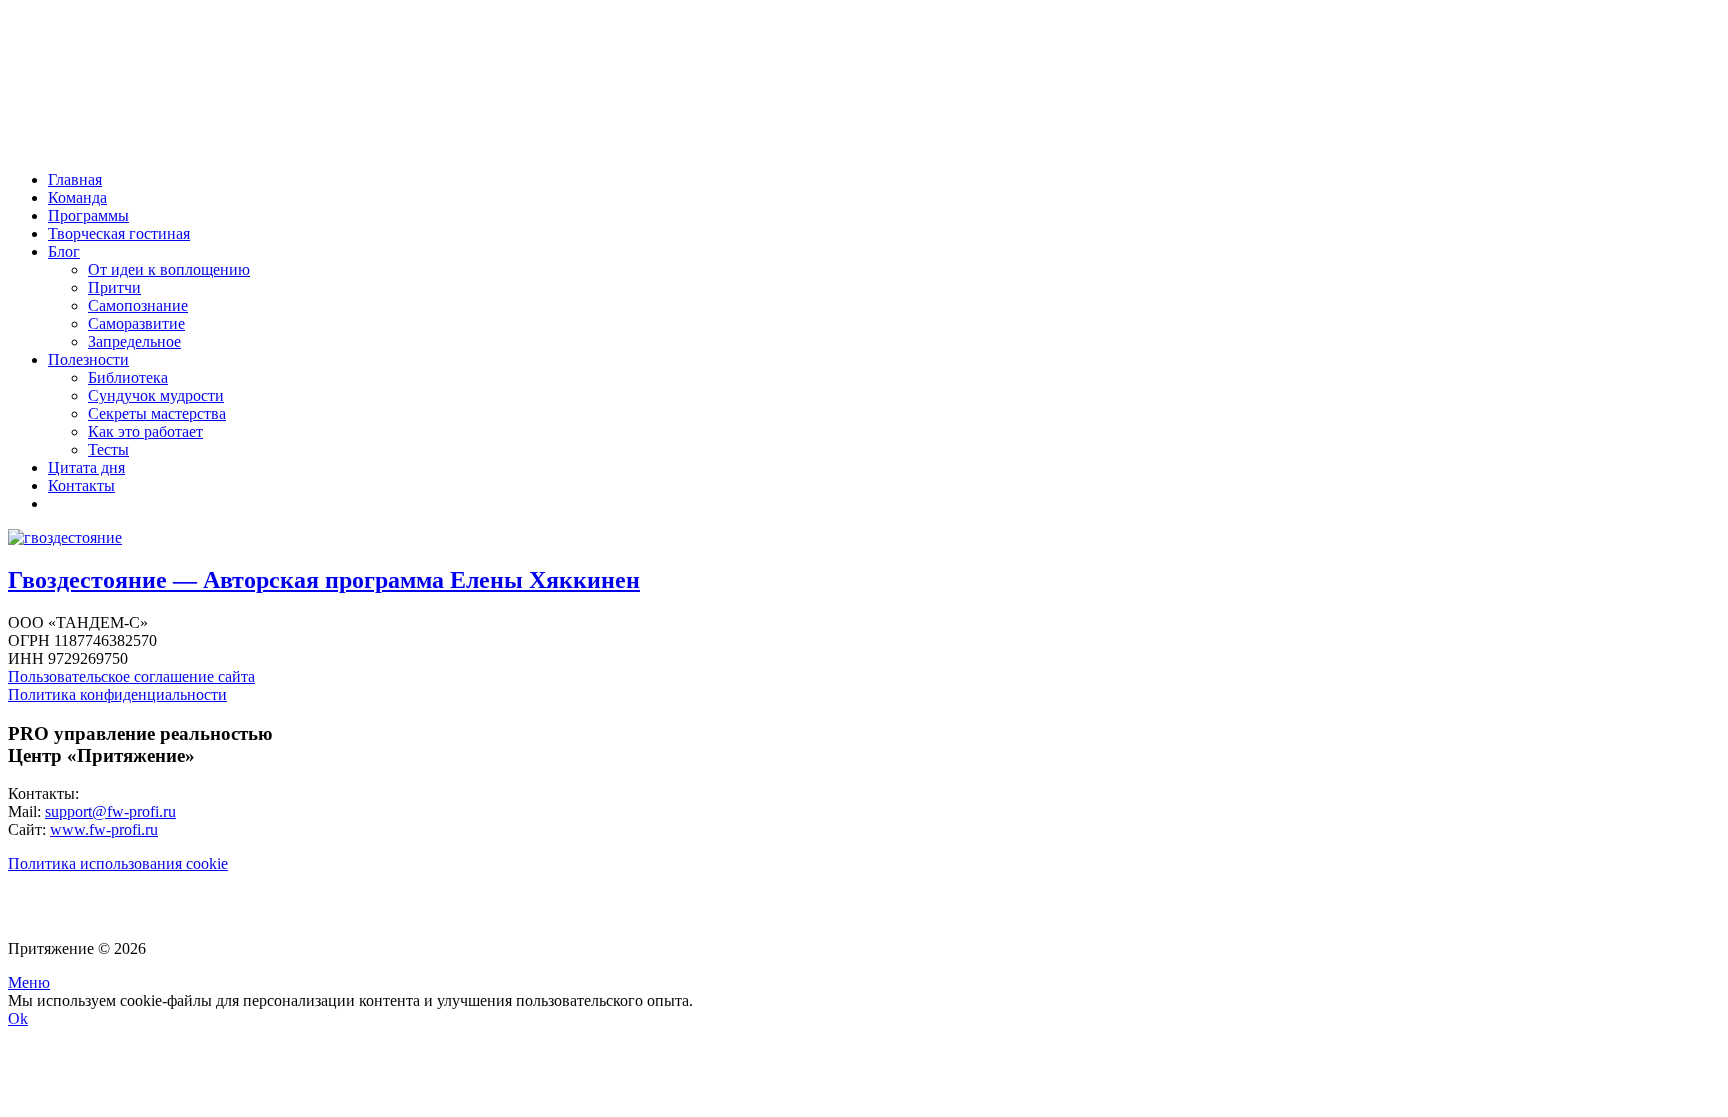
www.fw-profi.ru (104, 829)
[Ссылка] (123, 145)
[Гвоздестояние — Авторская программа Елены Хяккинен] (65, 537)
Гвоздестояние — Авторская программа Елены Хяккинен (324, 580)
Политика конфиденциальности (117, 694)
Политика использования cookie (118, 863)
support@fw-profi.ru (110, 811)
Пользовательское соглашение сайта (131, 676)
